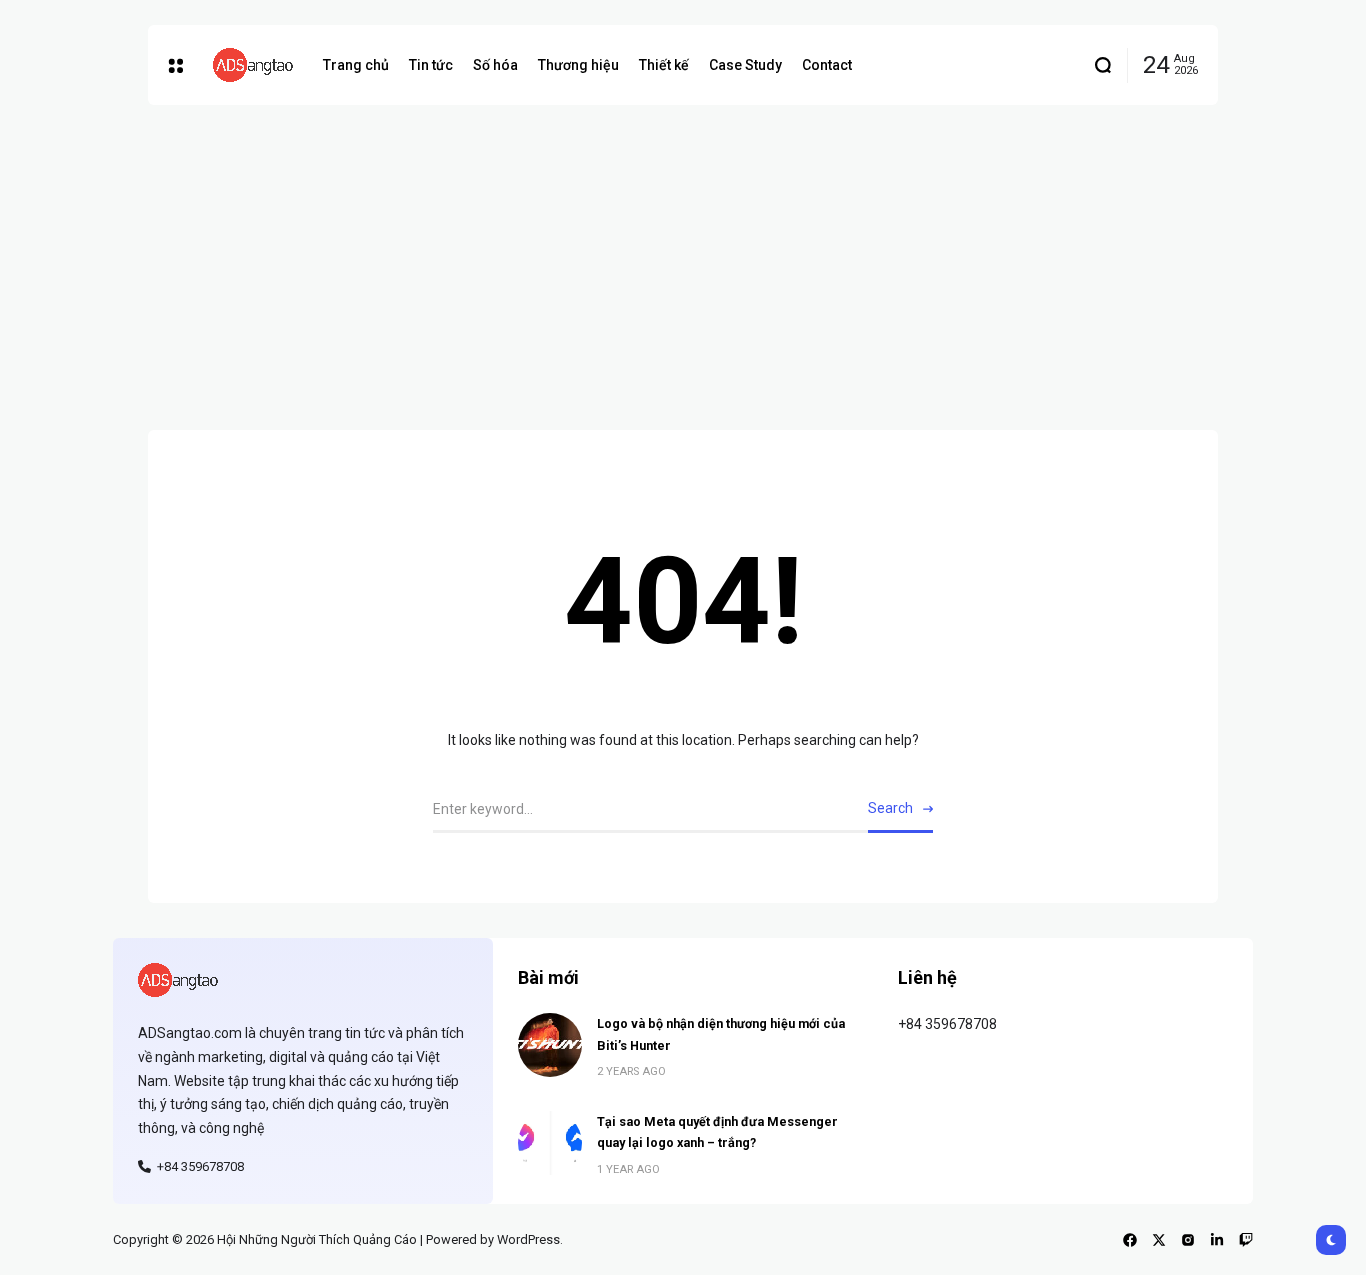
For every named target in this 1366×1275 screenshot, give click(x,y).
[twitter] (1159, 1240)
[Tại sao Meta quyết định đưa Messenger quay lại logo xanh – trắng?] (550, 1143)
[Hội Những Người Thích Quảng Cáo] (253, 65)
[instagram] (1188, 1240)
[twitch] (1246, 1240)
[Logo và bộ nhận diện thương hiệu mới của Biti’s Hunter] (550, 1045)
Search (890, 808)
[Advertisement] (683, 255)
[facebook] (1130, 1240)
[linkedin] (1217, 1240)
